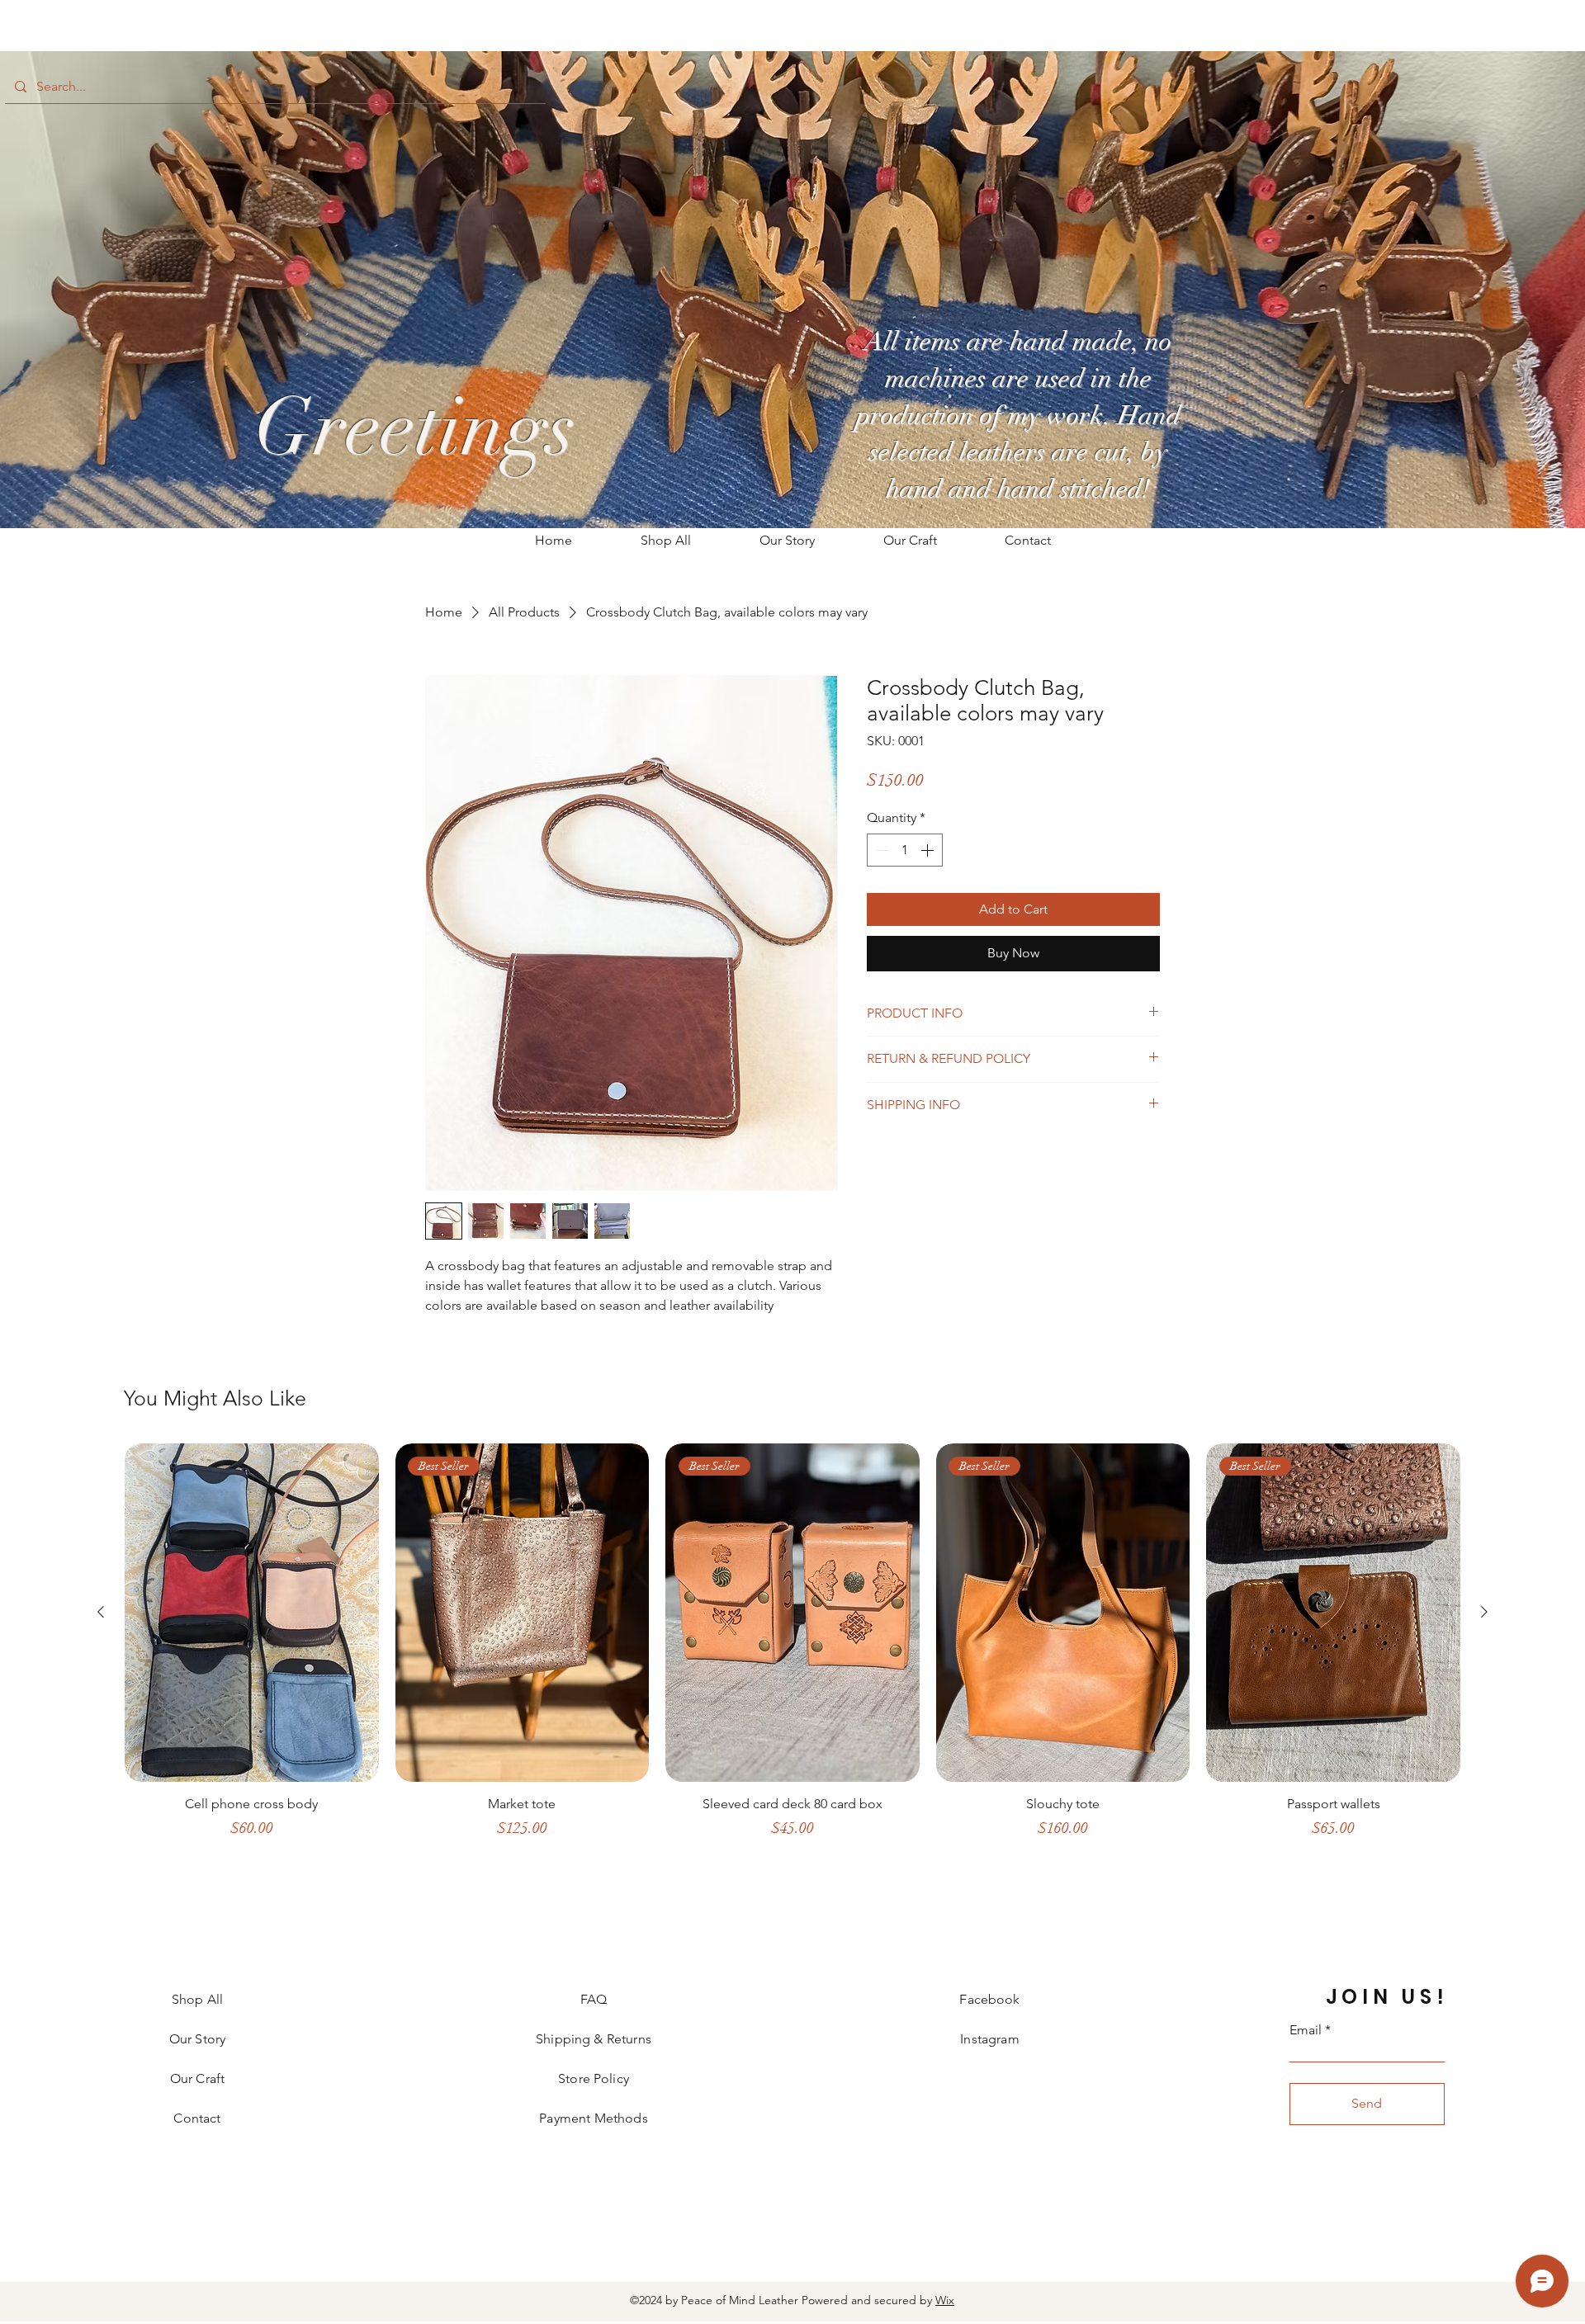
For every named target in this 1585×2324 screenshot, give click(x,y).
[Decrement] (881, 850)
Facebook (989, 1999)
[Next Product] (1484, 1612)
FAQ (594, 1999)
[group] (792, 1657)
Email (1306, 2030)
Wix (945, 2300)
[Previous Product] (101, 1612)
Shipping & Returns (594, 2039)
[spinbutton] (905, 850)
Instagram (989, 2039)
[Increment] (929, 850)
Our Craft (197, 2078)
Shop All (197, 1999)
